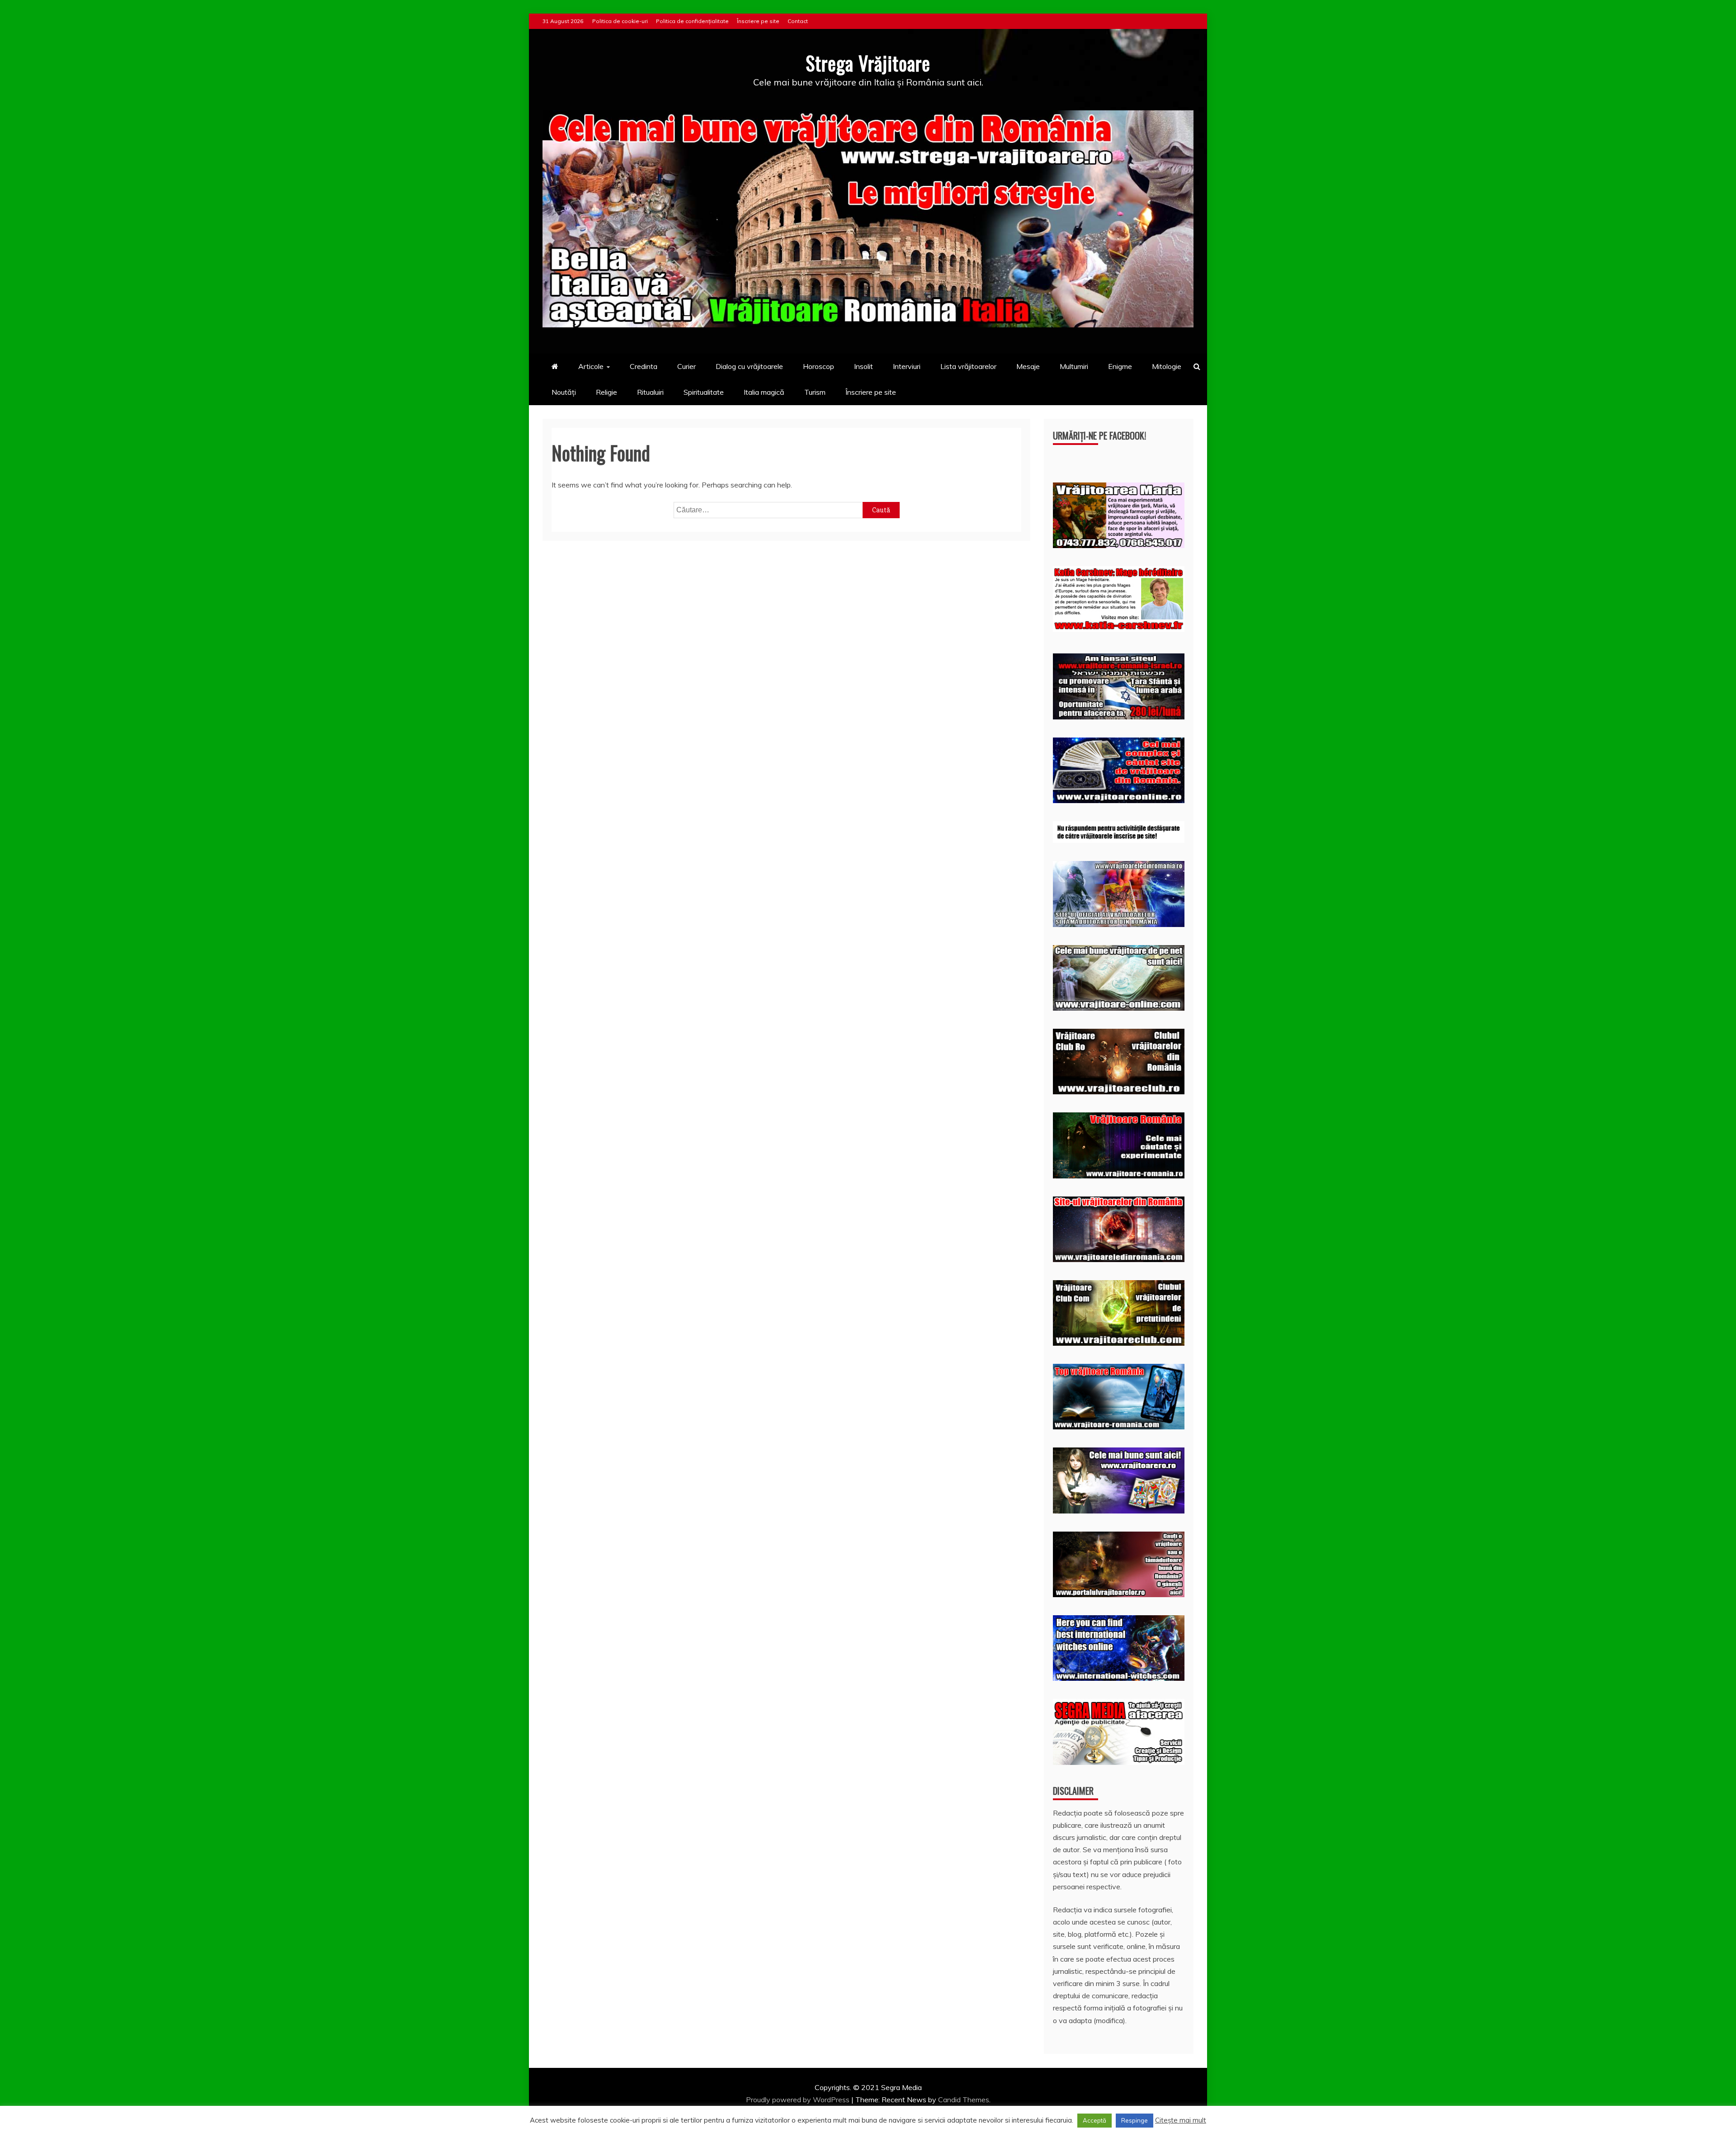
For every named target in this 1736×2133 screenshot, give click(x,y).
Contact (798, 21)
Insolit (863, 366)
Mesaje (1028, 366)
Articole (591, 366)
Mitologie (1167, 366)
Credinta (644, 366)
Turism (815, 392)
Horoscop (818, 366)
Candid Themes (964, 2100)
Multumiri (1074, 366)
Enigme (1120, 366)
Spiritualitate (704, 392)
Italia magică (764, 392)
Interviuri (907, 366)
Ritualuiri (650, 392)
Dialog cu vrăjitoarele (749, 366)
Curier (686, 366)
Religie (606, 392)
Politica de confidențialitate (692, 21)
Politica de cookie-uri (620, 21)
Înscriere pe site (758, 21)
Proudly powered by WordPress (799, 2100)
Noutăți (564, 392)
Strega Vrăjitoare (868, 63)
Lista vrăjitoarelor (968, 366)
